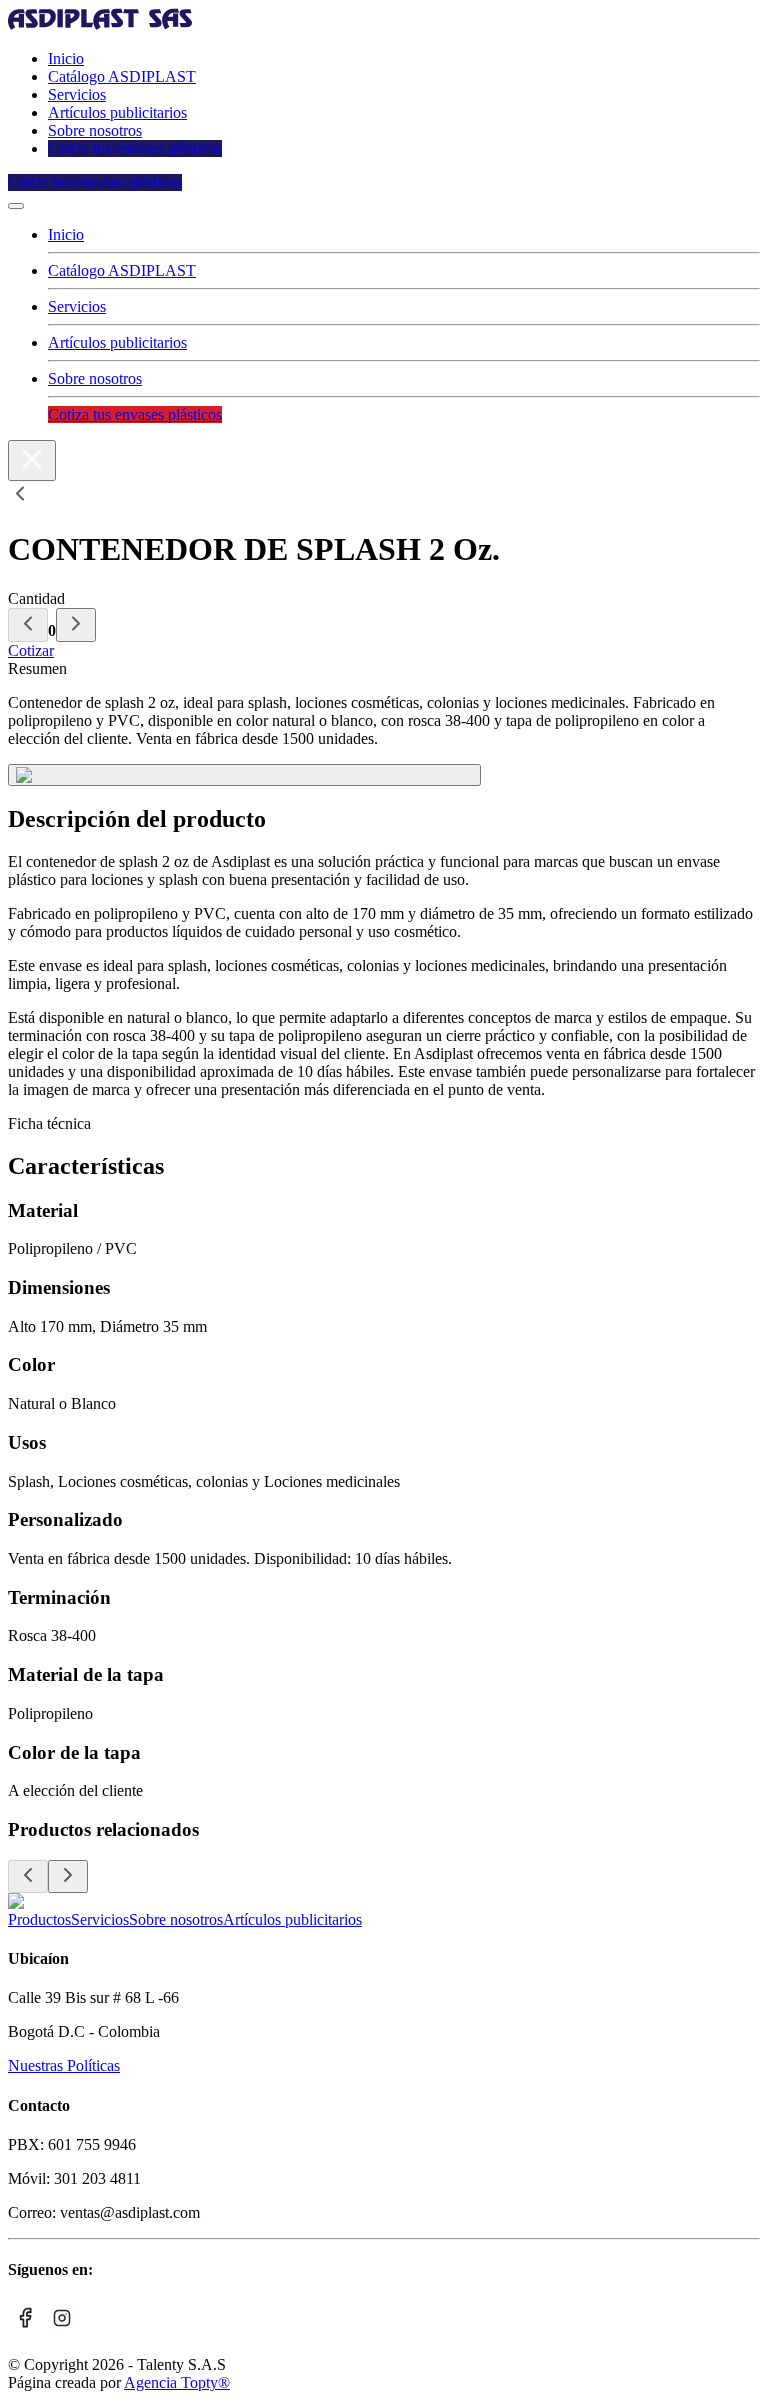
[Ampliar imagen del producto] (244, 775)
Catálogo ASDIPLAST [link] (122, 76)
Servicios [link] (77, 94)
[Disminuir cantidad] (28, 625)
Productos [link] (39, 1919)
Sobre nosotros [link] (95, 130)
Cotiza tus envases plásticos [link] (135, 148)
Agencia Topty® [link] (177, 2382)
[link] (100, 24)
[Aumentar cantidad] (76, 625)
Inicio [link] (66, 58)
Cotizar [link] (31, 650)
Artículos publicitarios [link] (117, 112)
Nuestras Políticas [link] (64, 2065)
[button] (16, 206)
